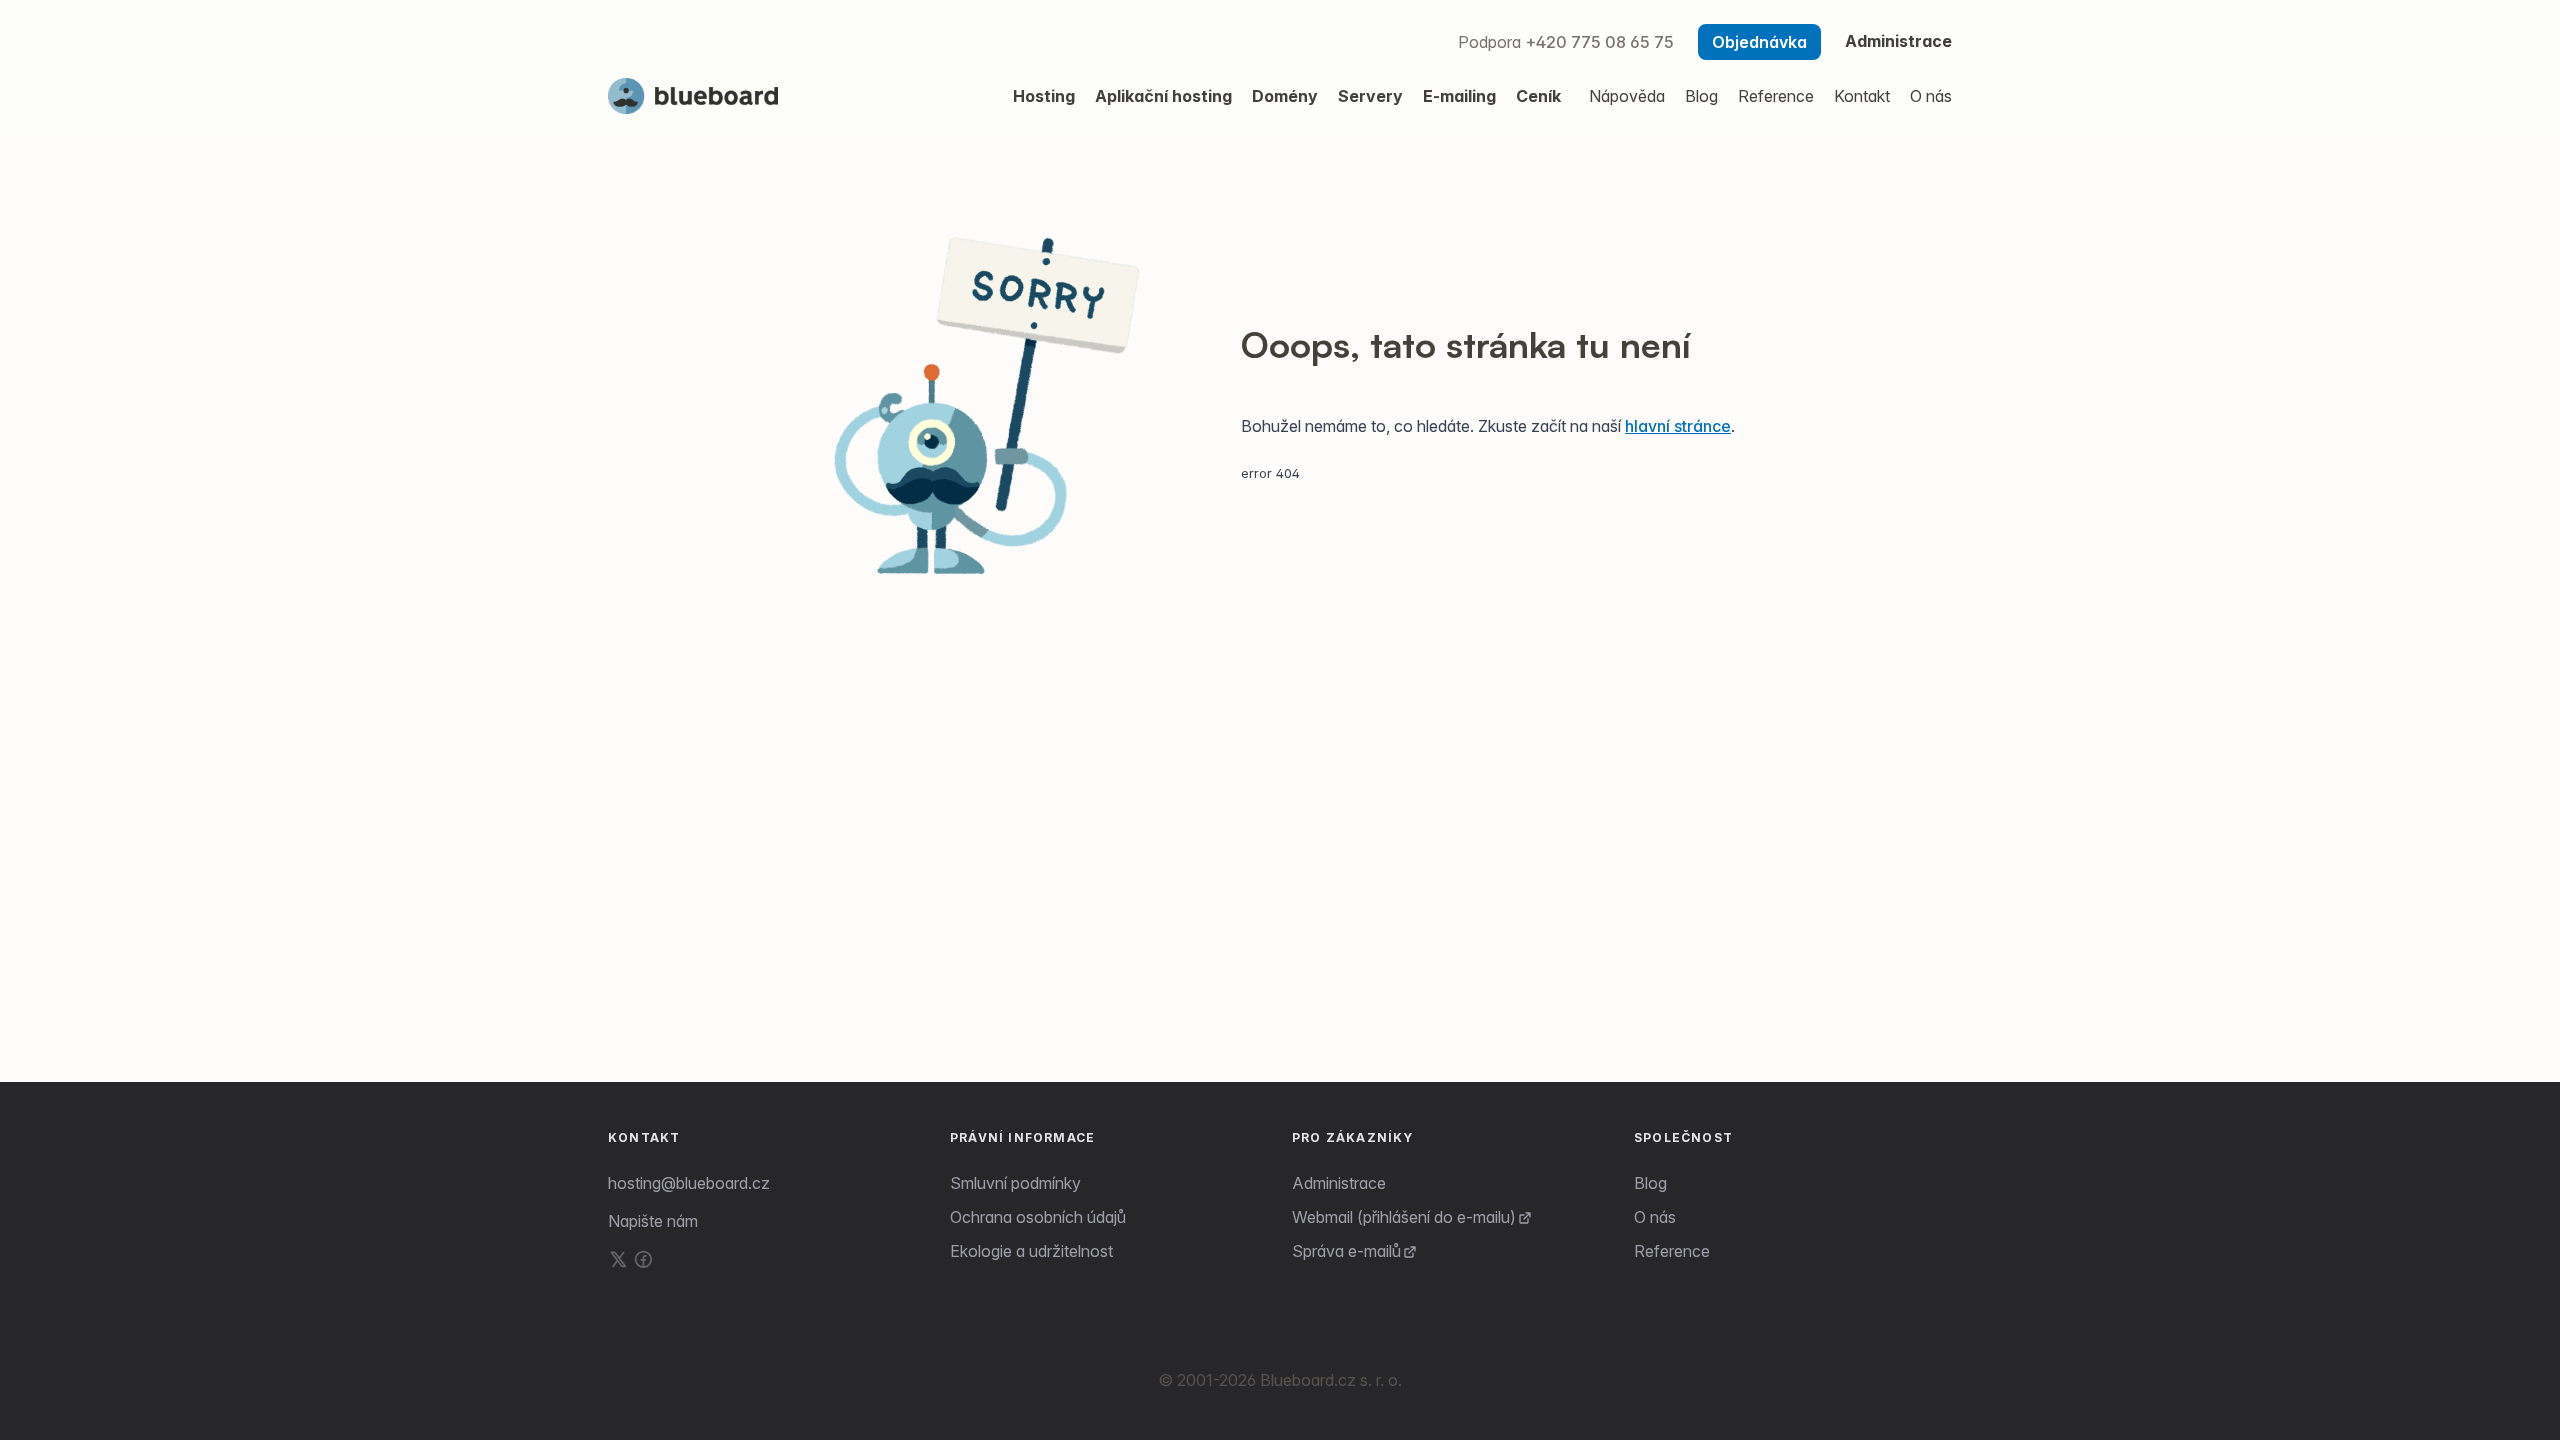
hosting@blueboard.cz (689, 1183)
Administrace (1898, 41)
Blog (1650, 1183)
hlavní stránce (1678, 426)
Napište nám (653, 1221)
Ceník (1538, 96)
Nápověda (1627, 96)
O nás (1655, 1217)
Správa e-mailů (1346, 1251)
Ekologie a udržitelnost (1031, 1251)
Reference (1672, 1251)
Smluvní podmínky (1015, 1183)
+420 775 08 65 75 (1599, 42)
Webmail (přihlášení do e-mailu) (1404, 1217)
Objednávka (1759, 42)
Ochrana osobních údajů (1038, 1217)
